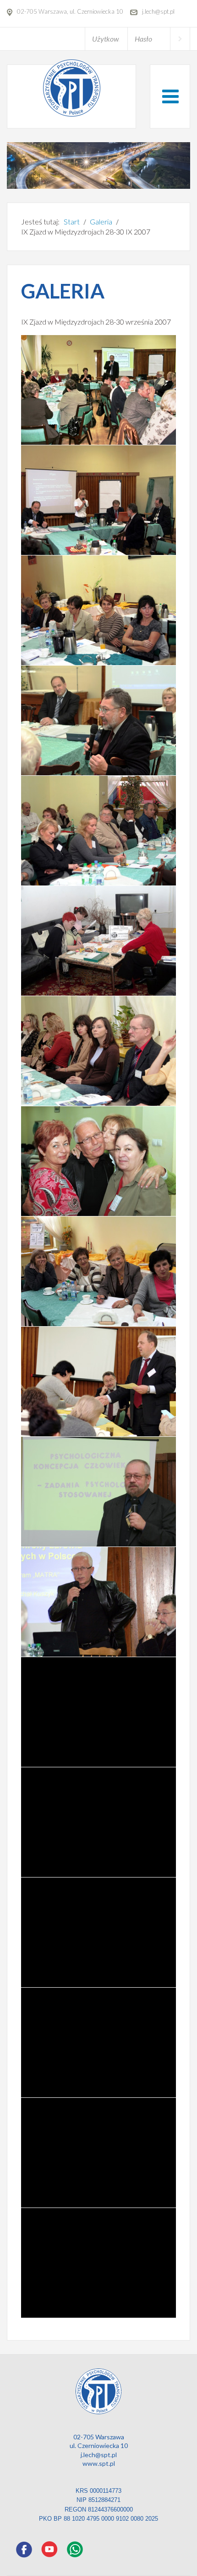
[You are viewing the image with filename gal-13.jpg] (104, 831)
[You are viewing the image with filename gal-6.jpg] (104, 1932)
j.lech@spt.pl (99, 2455)
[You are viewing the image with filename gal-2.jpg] (104, 1492)
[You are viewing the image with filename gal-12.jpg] (104, 720)
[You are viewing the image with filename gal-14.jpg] (104, 941)
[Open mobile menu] (170, 96)
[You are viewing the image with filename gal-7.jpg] (104, 2043)
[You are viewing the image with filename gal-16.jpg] (104, 1161)
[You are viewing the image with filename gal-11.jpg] (104, 610)
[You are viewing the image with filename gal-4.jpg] (104, 1712)
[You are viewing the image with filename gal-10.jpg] (104, 500)
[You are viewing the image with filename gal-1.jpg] (104, 390)
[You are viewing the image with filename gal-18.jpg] (104, 1381)
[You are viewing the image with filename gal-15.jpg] (104, 1051)
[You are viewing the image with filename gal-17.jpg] (104, 1271)
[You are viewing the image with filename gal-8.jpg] (104, 2153)
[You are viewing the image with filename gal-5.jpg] (104, 1822)
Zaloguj (180, 39)
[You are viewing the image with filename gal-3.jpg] (104, 1602)
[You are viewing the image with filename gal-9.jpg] (104, 2263)
